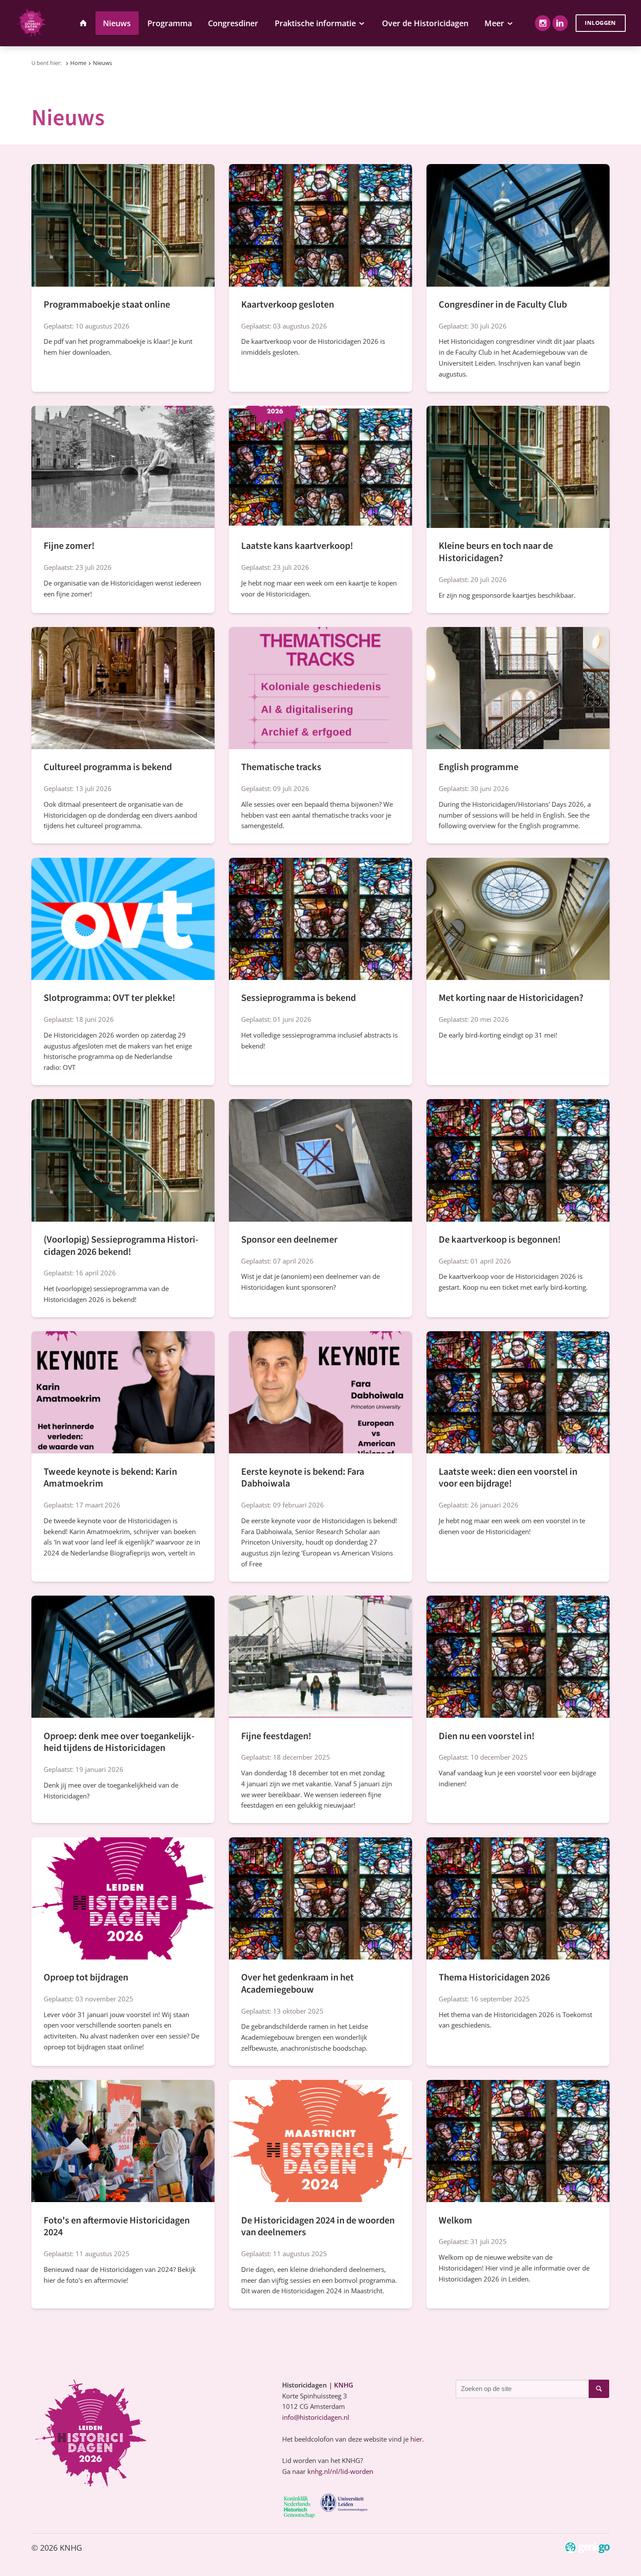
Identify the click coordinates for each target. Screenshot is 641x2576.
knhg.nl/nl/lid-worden (340, 2471)
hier (416, 2439)
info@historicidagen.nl (316, 2417)
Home (78, 63)
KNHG (344, 2385)
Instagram (543, 23)
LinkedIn (560, 23)
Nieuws (102, 63)
